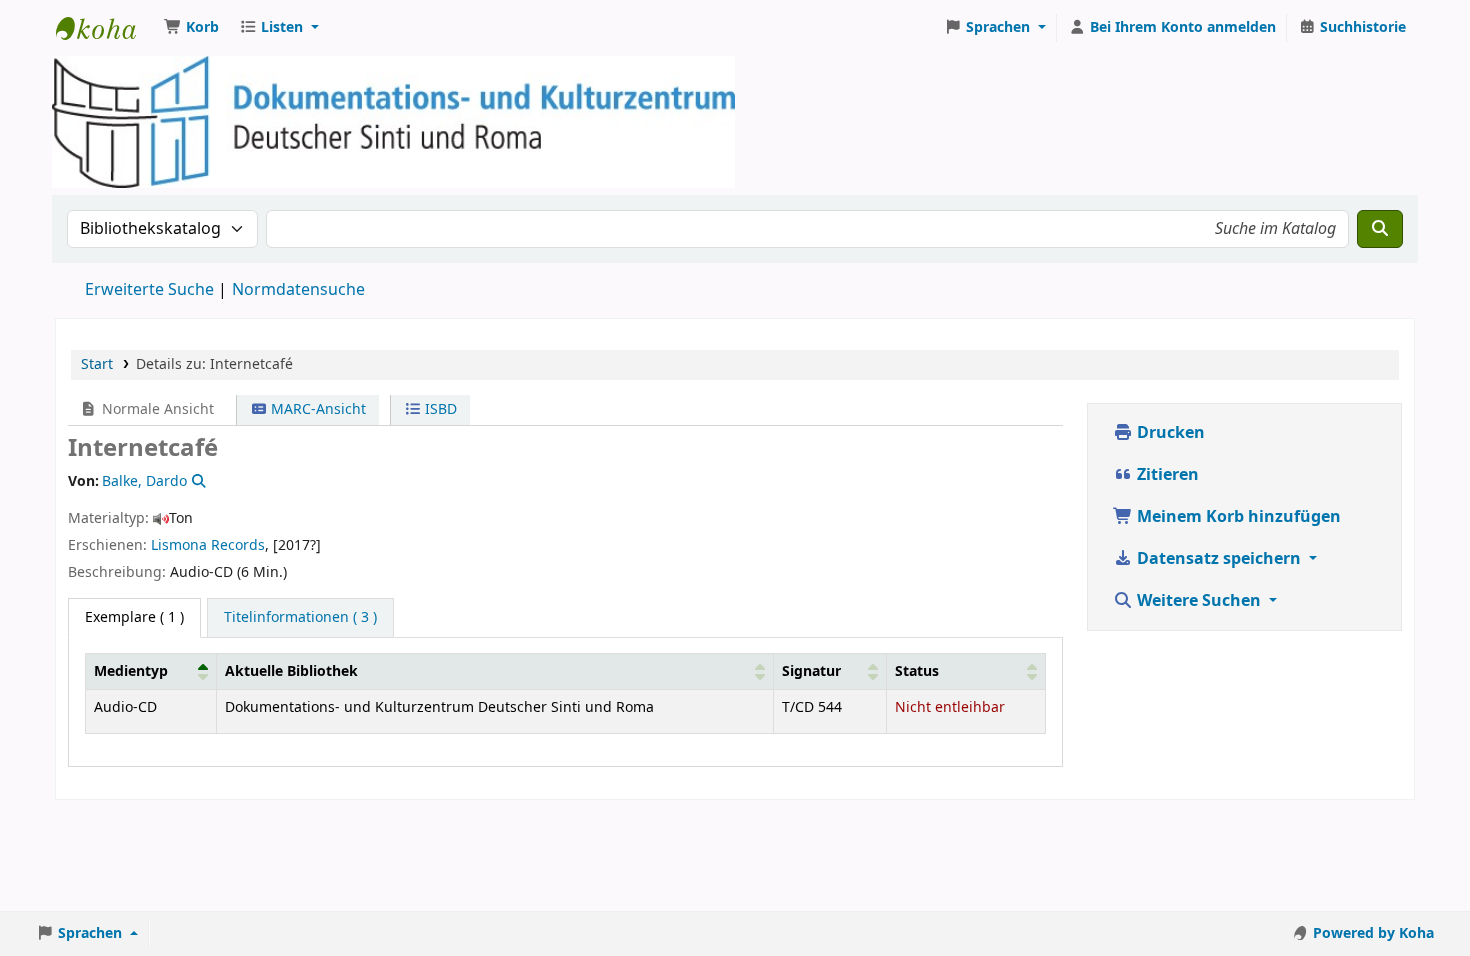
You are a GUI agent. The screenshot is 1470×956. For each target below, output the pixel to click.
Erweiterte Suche (149, 290)
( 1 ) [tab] (134, 617)
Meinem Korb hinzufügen (1237, 517)
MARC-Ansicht (316, 409)
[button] (191, 28)
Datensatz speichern (1219, 559)
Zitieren (1166, 475)
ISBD (439, 409)
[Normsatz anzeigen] (197, 481)
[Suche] (1380, 229)
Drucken (1169, 433)
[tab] (300, 618)
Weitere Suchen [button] (1199, 601)
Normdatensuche (298, 290)
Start (97, 364)
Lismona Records (208, 545)
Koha (106, 28)
